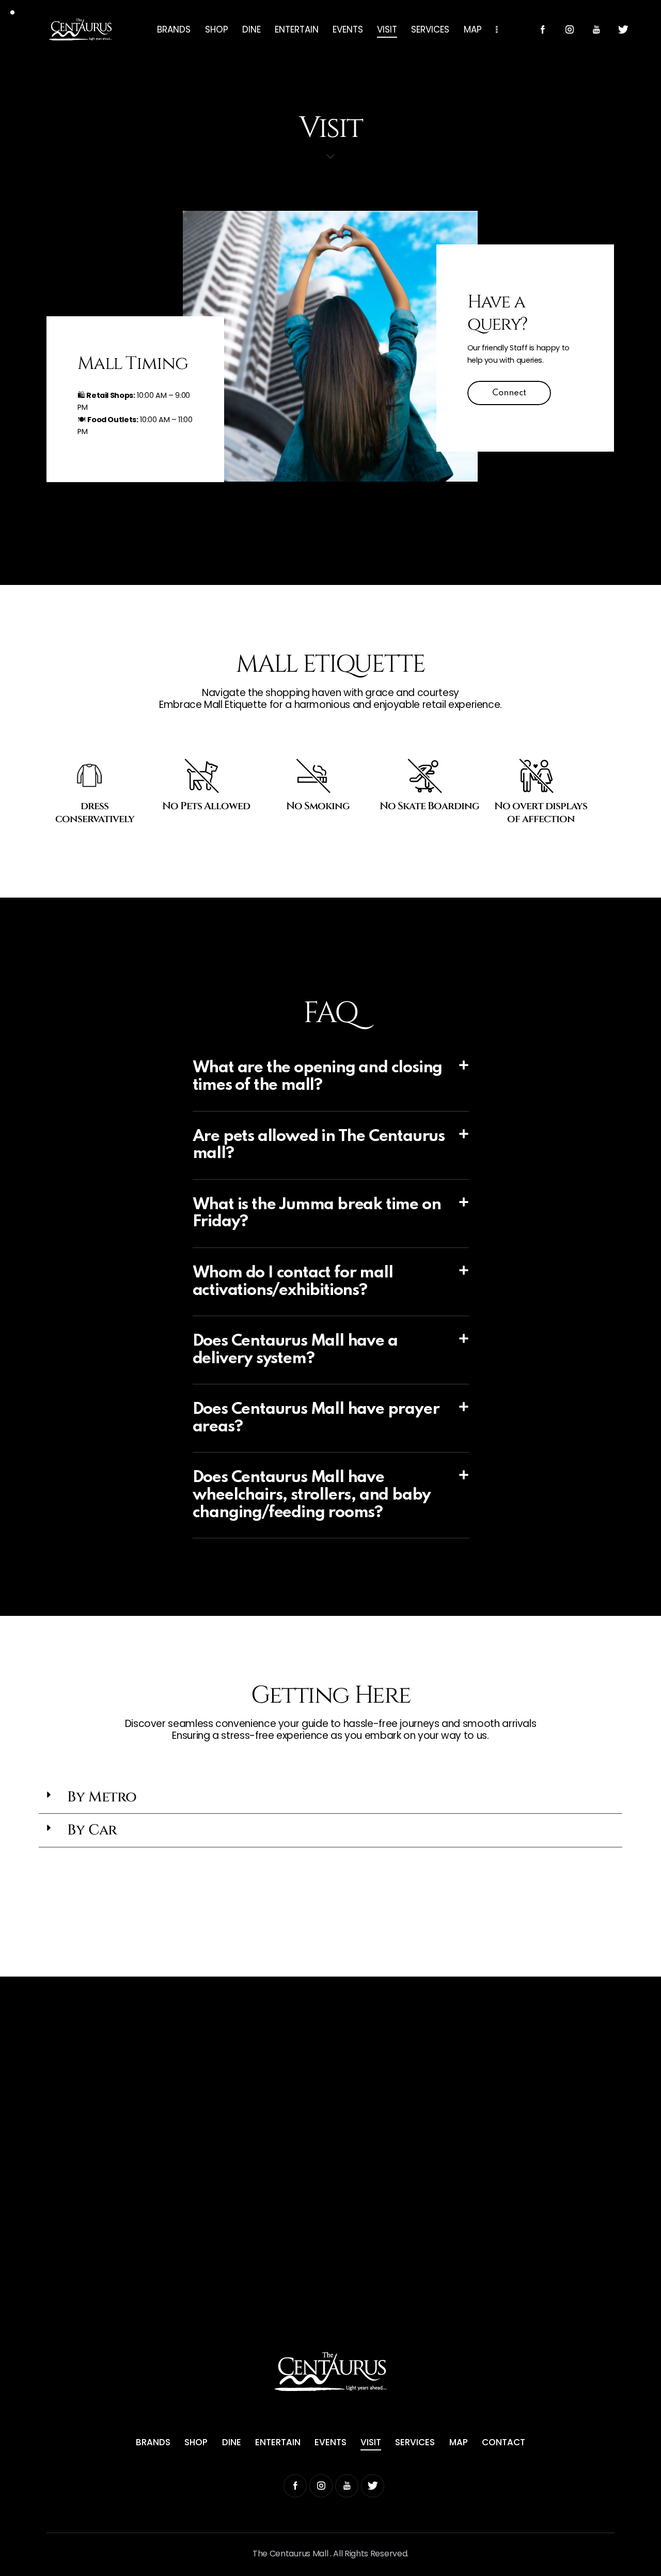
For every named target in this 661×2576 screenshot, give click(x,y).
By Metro (102, 1797)
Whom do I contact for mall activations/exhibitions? (293, 1282)
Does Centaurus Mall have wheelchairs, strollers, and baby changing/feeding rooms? (312, 1495)
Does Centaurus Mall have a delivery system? (295, 1350)
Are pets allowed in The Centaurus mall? (319, 1145)
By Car (92, 1830)
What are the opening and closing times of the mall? (318, 1077)
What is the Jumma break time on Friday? (317, 1214)
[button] (331, 1077)
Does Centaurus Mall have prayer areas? (316, 1418)
